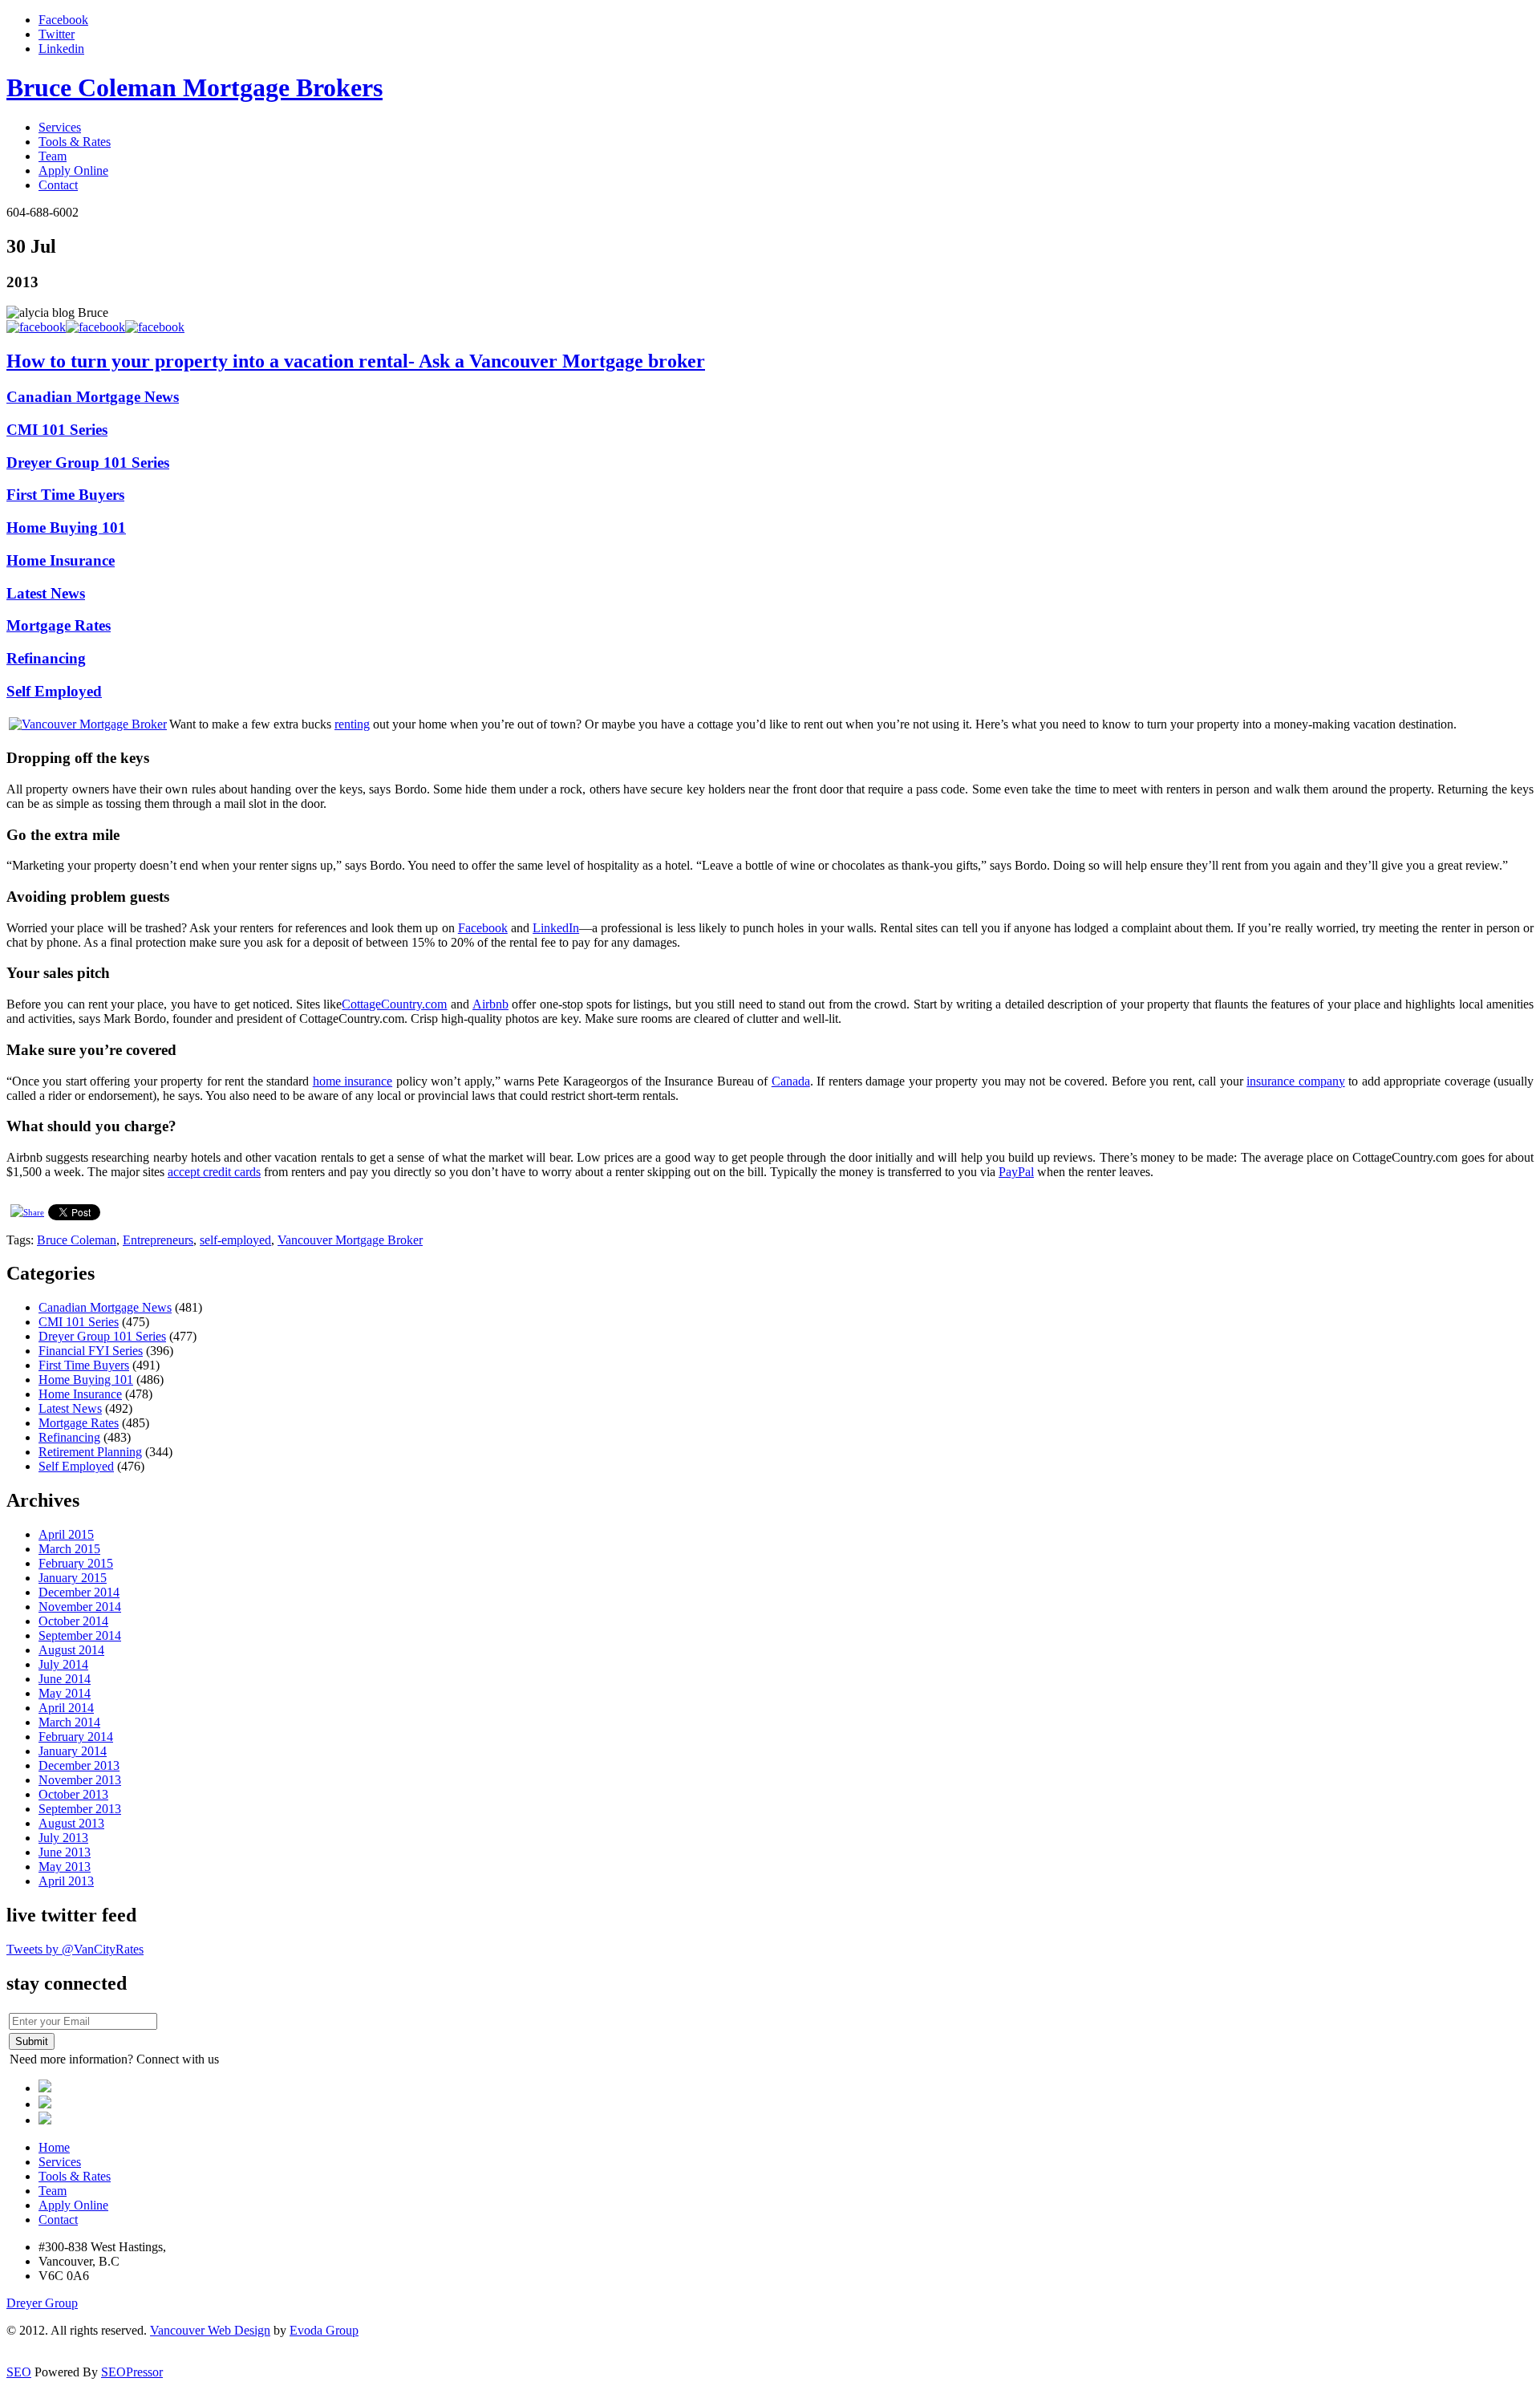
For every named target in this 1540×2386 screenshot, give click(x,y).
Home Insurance (61, 560)
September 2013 (80, 1809)
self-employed (235, 1240)
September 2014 (80, 1635)
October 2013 (73, 1794)
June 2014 (65, 1679)
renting (352, 724)
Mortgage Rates (59, 625)
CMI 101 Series (57, 430)
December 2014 (79, 1592)
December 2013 (79, 1765)
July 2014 (63, 1664)
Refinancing (46, 658)
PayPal (1016, 1172)
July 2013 (63, 1838)
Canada (791, 1081)
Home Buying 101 (66, 528)
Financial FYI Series (91, 1351)
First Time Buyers (65, 495)
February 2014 (76, 1737)
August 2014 (71, 1650)
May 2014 (65, 1693)
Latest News (46, 593)
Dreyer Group (42, 2303)
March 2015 (69, 1549)
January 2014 (73, 1751)
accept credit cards (214, 1172)
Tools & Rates (75, 142)
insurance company (1295, 1081)
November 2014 (80, 1607)
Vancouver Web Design (210, 2330)
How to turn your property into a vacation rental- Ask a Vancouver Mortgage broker (356, 361)
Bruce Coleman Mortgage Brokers (195, 87)
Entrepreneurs (158, 1240)
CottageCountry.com (394, 1004)
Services (60, 127)
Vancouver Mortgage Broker (350, 1240)
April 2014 (66, 1708)
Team (53, 156)
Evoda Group (324, 2330)
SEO (19, 2372)
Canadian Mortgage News (93, 397)
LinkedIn (556, 928)
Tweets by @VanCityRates (75, 1949)
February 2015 (76, 1563)
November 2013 (80, 1780)
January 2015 (73, 1578)
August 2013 (71, 1823)
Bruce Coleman (77, 1240)
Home (54, 2147)
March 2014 (69, 1722)
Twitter (57, 34)
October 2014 (73, 1621)
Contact (58, 185)
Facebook (63, 20)
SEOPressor (132, 2372)
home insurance (353, 1081)
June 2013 (65, 1852)
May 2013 (65, 1867)
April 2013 (66, 1881)
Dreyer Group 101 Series (88, 463)
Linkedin (61, 49)
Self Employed (54, 691)
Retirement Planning (90, 1452)
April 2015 (66, 1534)
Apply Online (73, 170)
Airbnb (490, 1004)
